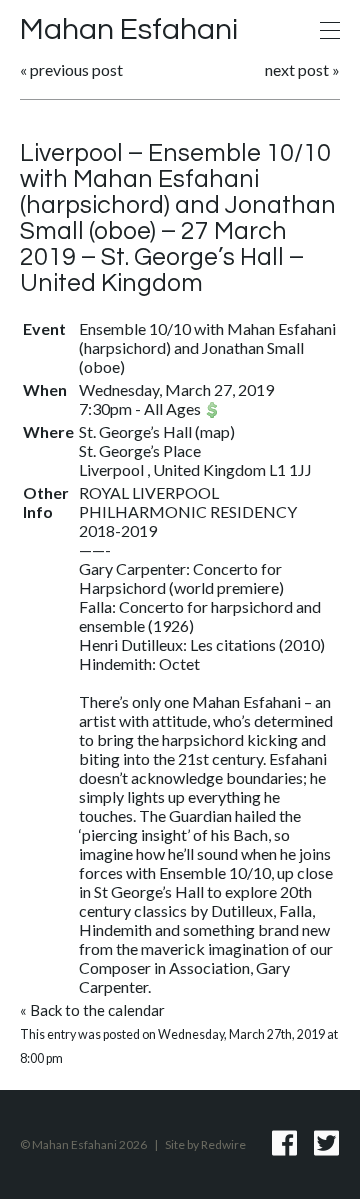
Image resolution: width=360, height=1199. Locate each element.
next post (297, 69)
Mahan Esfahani (129, 29)
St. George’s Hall (137, 431)
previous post (76, 69)
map (215, 431)
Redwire (223, 1144)
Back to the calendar (97, 1010)
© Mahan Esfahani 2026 (83, 1144)
